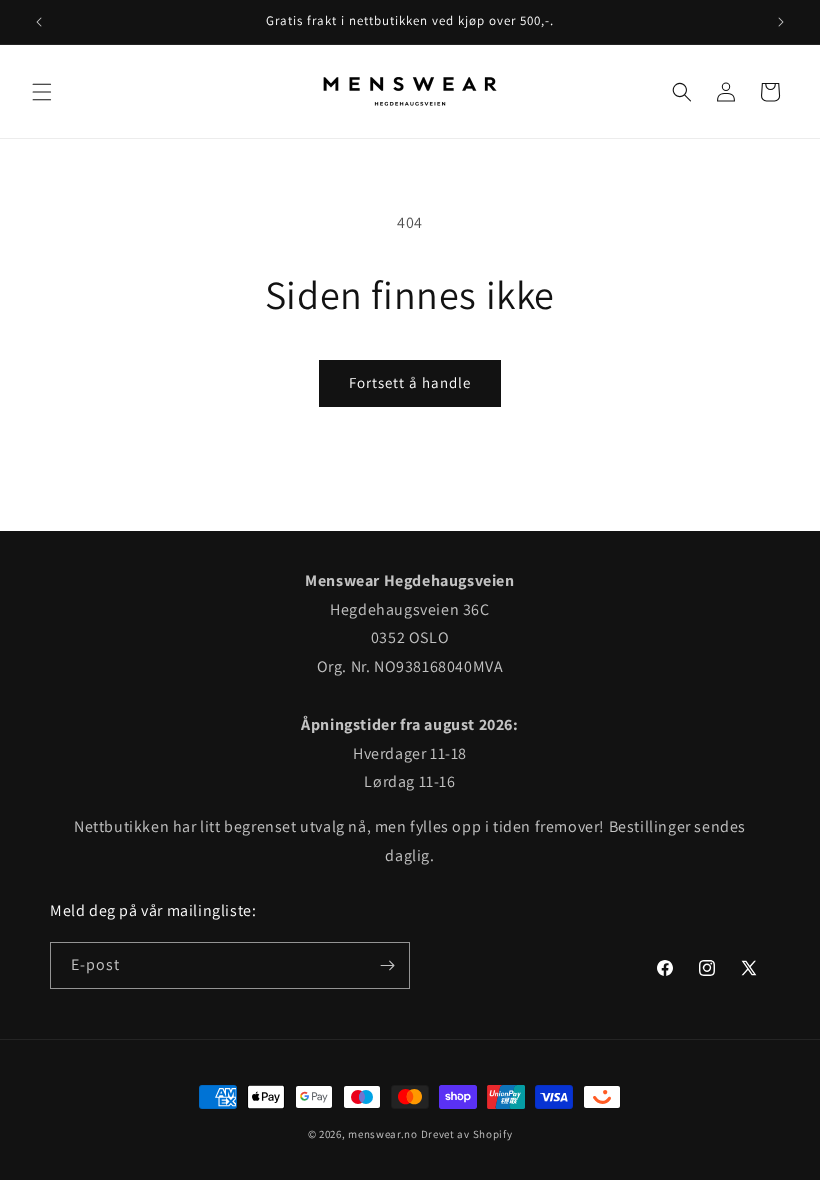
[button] (42, 92)
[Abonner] (387, 965)
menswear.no (383, 1134)
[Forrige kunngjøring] (39, 22)
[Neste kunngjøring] (781, 22)
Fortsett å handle (410, 382)
